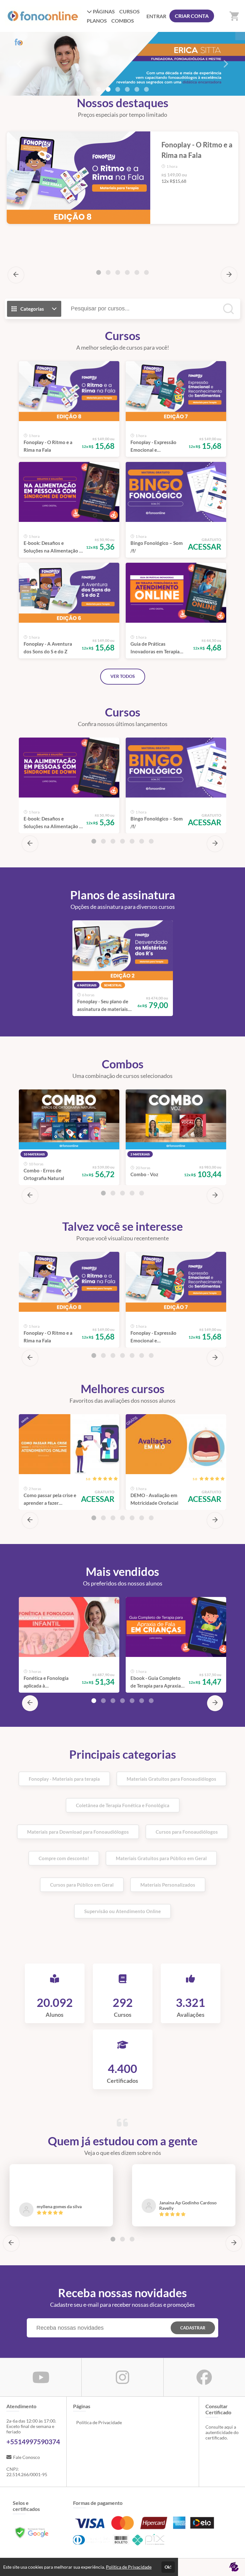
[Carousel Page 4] (127, 89)
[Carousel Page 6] (146, 89)
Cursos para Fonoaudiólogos (187, 1832)
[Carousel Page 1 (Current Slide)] (99, 272)
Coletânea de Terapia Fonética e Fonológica (123, 1805)
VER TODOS (123, 676)
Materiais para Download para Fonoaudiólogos (78, 1832)
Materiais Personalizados (168, 1885)
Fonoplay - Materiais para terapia (64, 1779)
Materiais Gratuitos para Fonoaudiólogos (171, 1779)
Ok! (168, 2567)
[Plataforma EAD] (234, 2567)
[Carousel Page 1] (99, 89)
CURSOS (130, 11)
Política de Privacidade (99, 2422)
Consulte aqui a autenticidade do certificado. (222, 2432)
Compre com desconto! (64, 1858)
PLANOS (97, 21)
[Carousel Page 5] (137, 89)
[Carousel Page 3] (118, 272)
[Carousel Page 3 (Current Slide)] (118, 89)
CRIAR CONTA (192, 16)
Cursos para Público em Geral (82, 1885)
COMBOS (123, 21)
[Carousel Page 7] (151, 841)
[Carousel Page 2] (108, 89)
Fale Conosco (26, 2457)
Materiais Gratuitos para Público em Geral (161, 1858)
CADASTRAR (193, 2328)
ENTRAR (156, 16)
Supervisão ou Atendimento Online (122, 1911)
